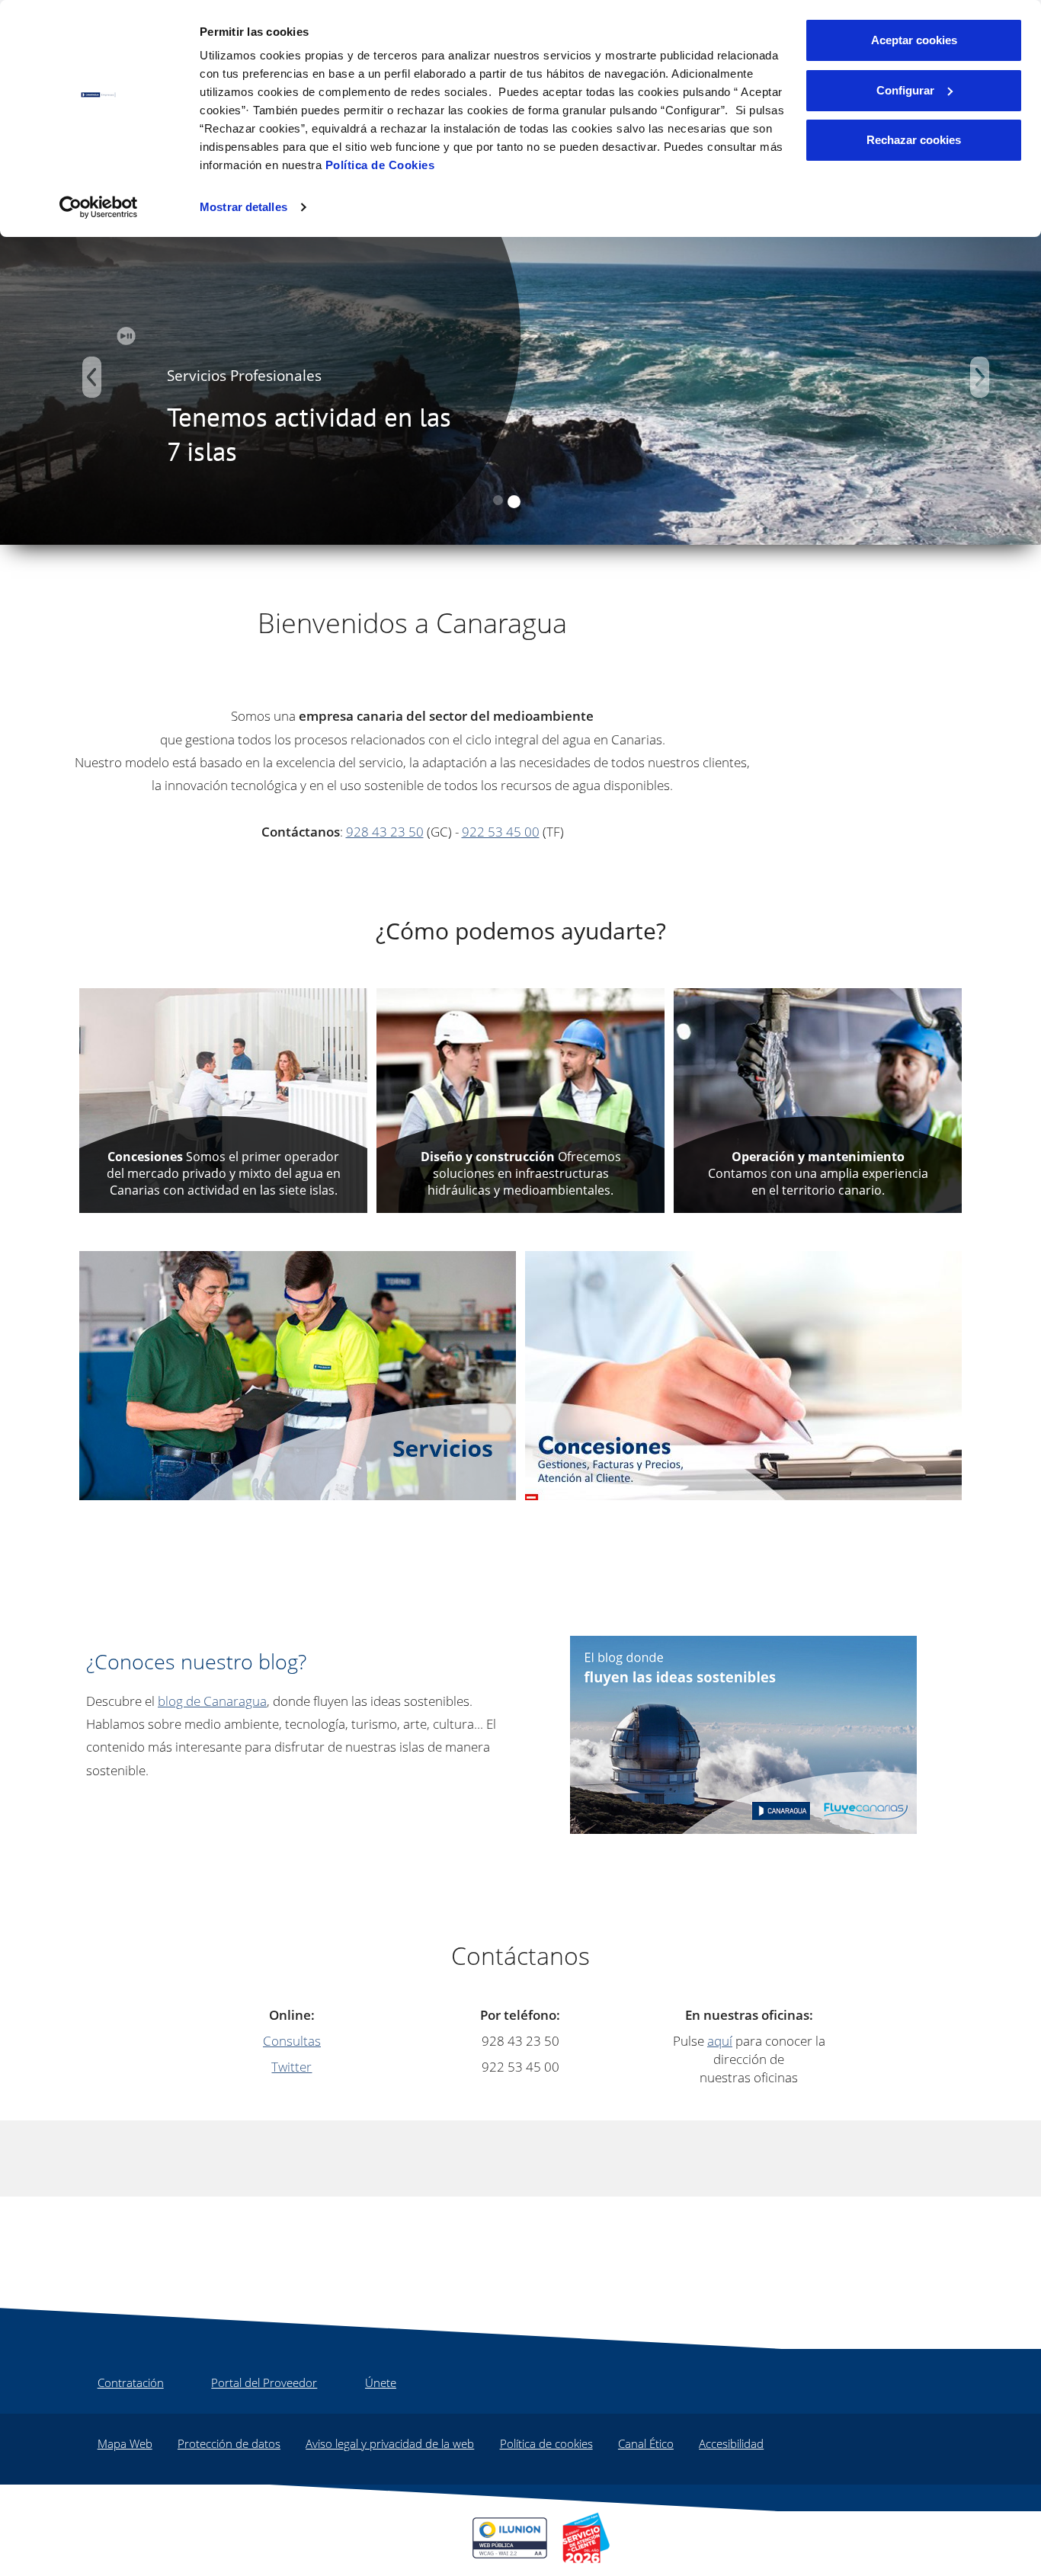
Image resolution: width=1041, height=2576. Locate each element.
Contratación (131, 2382)
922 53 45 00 (501, 831)
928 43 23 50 (385, 831)
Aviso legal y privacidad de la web (390, 2443)
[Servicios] (298, 1374)
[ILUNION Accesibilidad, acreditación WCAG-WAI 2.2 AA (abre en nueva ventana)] (510, 2538)
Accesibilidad (731, 2443)
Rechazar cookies (914, 140)
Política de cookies (546, 2443)
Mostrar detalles (243, 207)
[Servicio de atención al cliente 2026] (586, 2538)
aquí (720, 2040)
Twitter (291, 2066)
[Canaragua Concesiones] (743, 1374)
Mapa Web (125, 2443)
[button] (92, 377)
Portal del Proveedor (264, 2382)
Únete (381, 2382)
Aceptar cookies (914, 40)
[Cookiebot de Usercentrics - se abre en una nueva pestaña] (99, 207)
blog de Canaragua (212, 1701)
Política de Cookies (380, 165)
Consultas (292, 2040)
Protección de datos (229, 2443)
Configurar (905, 90)
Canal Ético (646, 2443)
